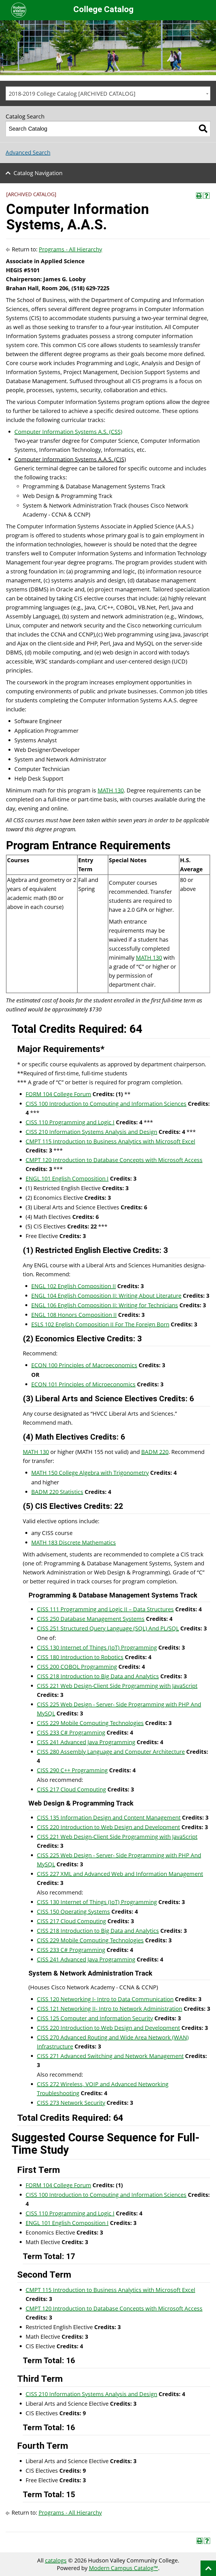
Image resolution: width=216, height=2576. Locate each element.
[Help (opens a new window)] (206, 196)
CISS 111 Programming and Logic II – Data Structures (105, 1609)
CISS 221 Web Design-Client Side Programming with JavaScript (117, 1686)
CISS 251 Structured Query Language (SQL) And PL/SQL (108, 1628)
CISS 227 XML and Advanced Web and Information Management (120, 1874)
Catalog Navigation (38, 173)
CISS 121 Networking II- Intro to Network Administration (110, 2009)
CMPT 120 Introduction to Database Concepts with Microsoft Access (114, 1160)
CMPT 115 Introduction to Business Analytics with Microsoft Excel (110, 1141)
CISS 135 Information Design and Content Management (109, 1818)
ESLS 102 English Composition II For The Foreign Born (100, 1324)
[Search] (203, 129)
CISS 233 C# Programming (71, 1732)
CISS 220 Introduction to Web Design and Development (108, 1827)
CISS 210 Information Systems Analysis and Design (91, 1132)
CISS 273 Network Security (71, 2103)
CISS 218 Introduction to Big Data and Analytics (98, 1676)
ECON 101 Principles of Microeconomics (83, 1384)
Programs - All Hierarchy (70, 249)
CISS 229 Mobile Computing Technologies (90, 1723)
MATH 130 (111, 790)
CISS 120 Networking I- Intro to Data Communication (105, 1999)
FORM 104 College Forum (58, 1094)
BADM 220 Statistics (57, 1492)
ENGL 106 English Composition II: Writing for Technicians (105, 1305)
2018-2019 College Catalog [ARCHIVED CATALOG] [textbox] (72, 94)
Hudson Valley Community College (19, 10)
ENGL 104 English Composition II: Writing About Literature (106, 1296)
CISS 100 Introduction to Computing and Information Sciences (106, 1104)
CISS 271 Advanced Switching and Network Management (110, 2056)
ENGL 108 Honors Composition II (74, 1315)
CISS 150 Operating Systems (73, 1912)
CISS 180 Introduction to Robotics (80, 1657)
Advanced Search (28, 152)
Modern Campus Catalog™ (123, 2568)
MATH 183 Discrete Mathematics (74, 1542)
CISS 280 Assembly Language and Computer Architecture (111, 1752)
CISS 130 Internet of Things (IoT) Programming (97, 1647)
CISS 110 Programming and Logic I (70, 1122)
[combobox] (108, 93)
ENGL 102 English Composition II (74, 1286)
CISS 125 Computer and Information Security (95, 2018)
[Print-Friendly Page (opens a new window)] (199, 196)
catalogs (56, 2560)
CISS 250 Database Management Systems (91, 1619)
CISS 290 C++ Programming (72, 1770)
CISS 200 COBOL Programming (77, 1667)
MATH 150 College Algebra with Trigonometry (90, 1473)
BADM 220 (155, 1452)
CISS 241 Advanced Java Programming (86, 1742)
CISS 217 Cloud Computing (71, 1789)
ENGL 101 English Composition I (67, 1178)
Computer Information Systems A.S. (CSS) (68, 432)
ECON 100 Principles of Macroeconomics (84, 1365)
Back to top (208, 2568)
